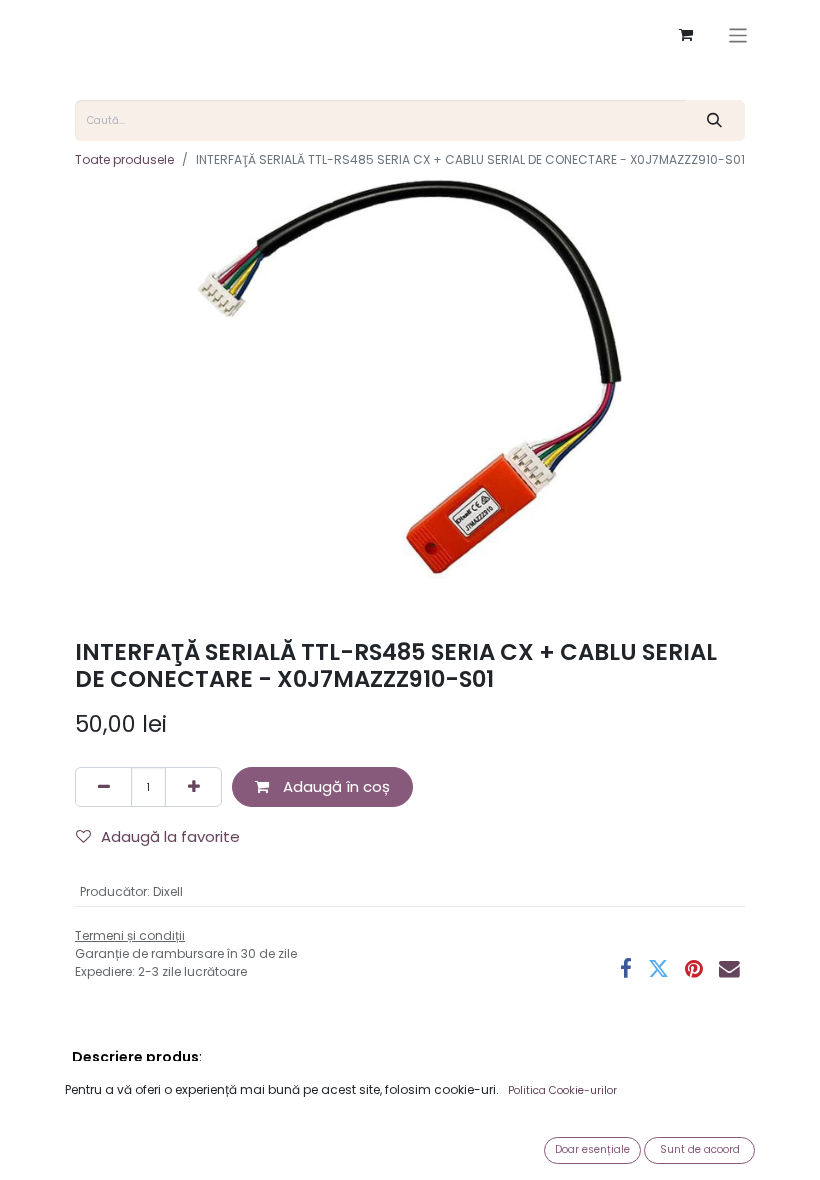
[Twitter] (658, 969)
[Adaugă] (193, 787)
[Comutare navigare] (738, 35)
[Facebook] (626, 969)
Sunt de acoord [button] (700, 1149)
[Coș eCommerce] (686, 35)
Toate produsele (124, 159)
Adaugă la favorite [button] (170, 836)
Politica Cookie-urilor (562, 1090)
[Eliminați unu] (103, 787)
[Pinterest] (694, 969)
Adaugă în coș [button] (334, 786)
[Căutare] (715, 120)
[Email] (729, 969)
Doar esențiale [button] (592, 1149)
